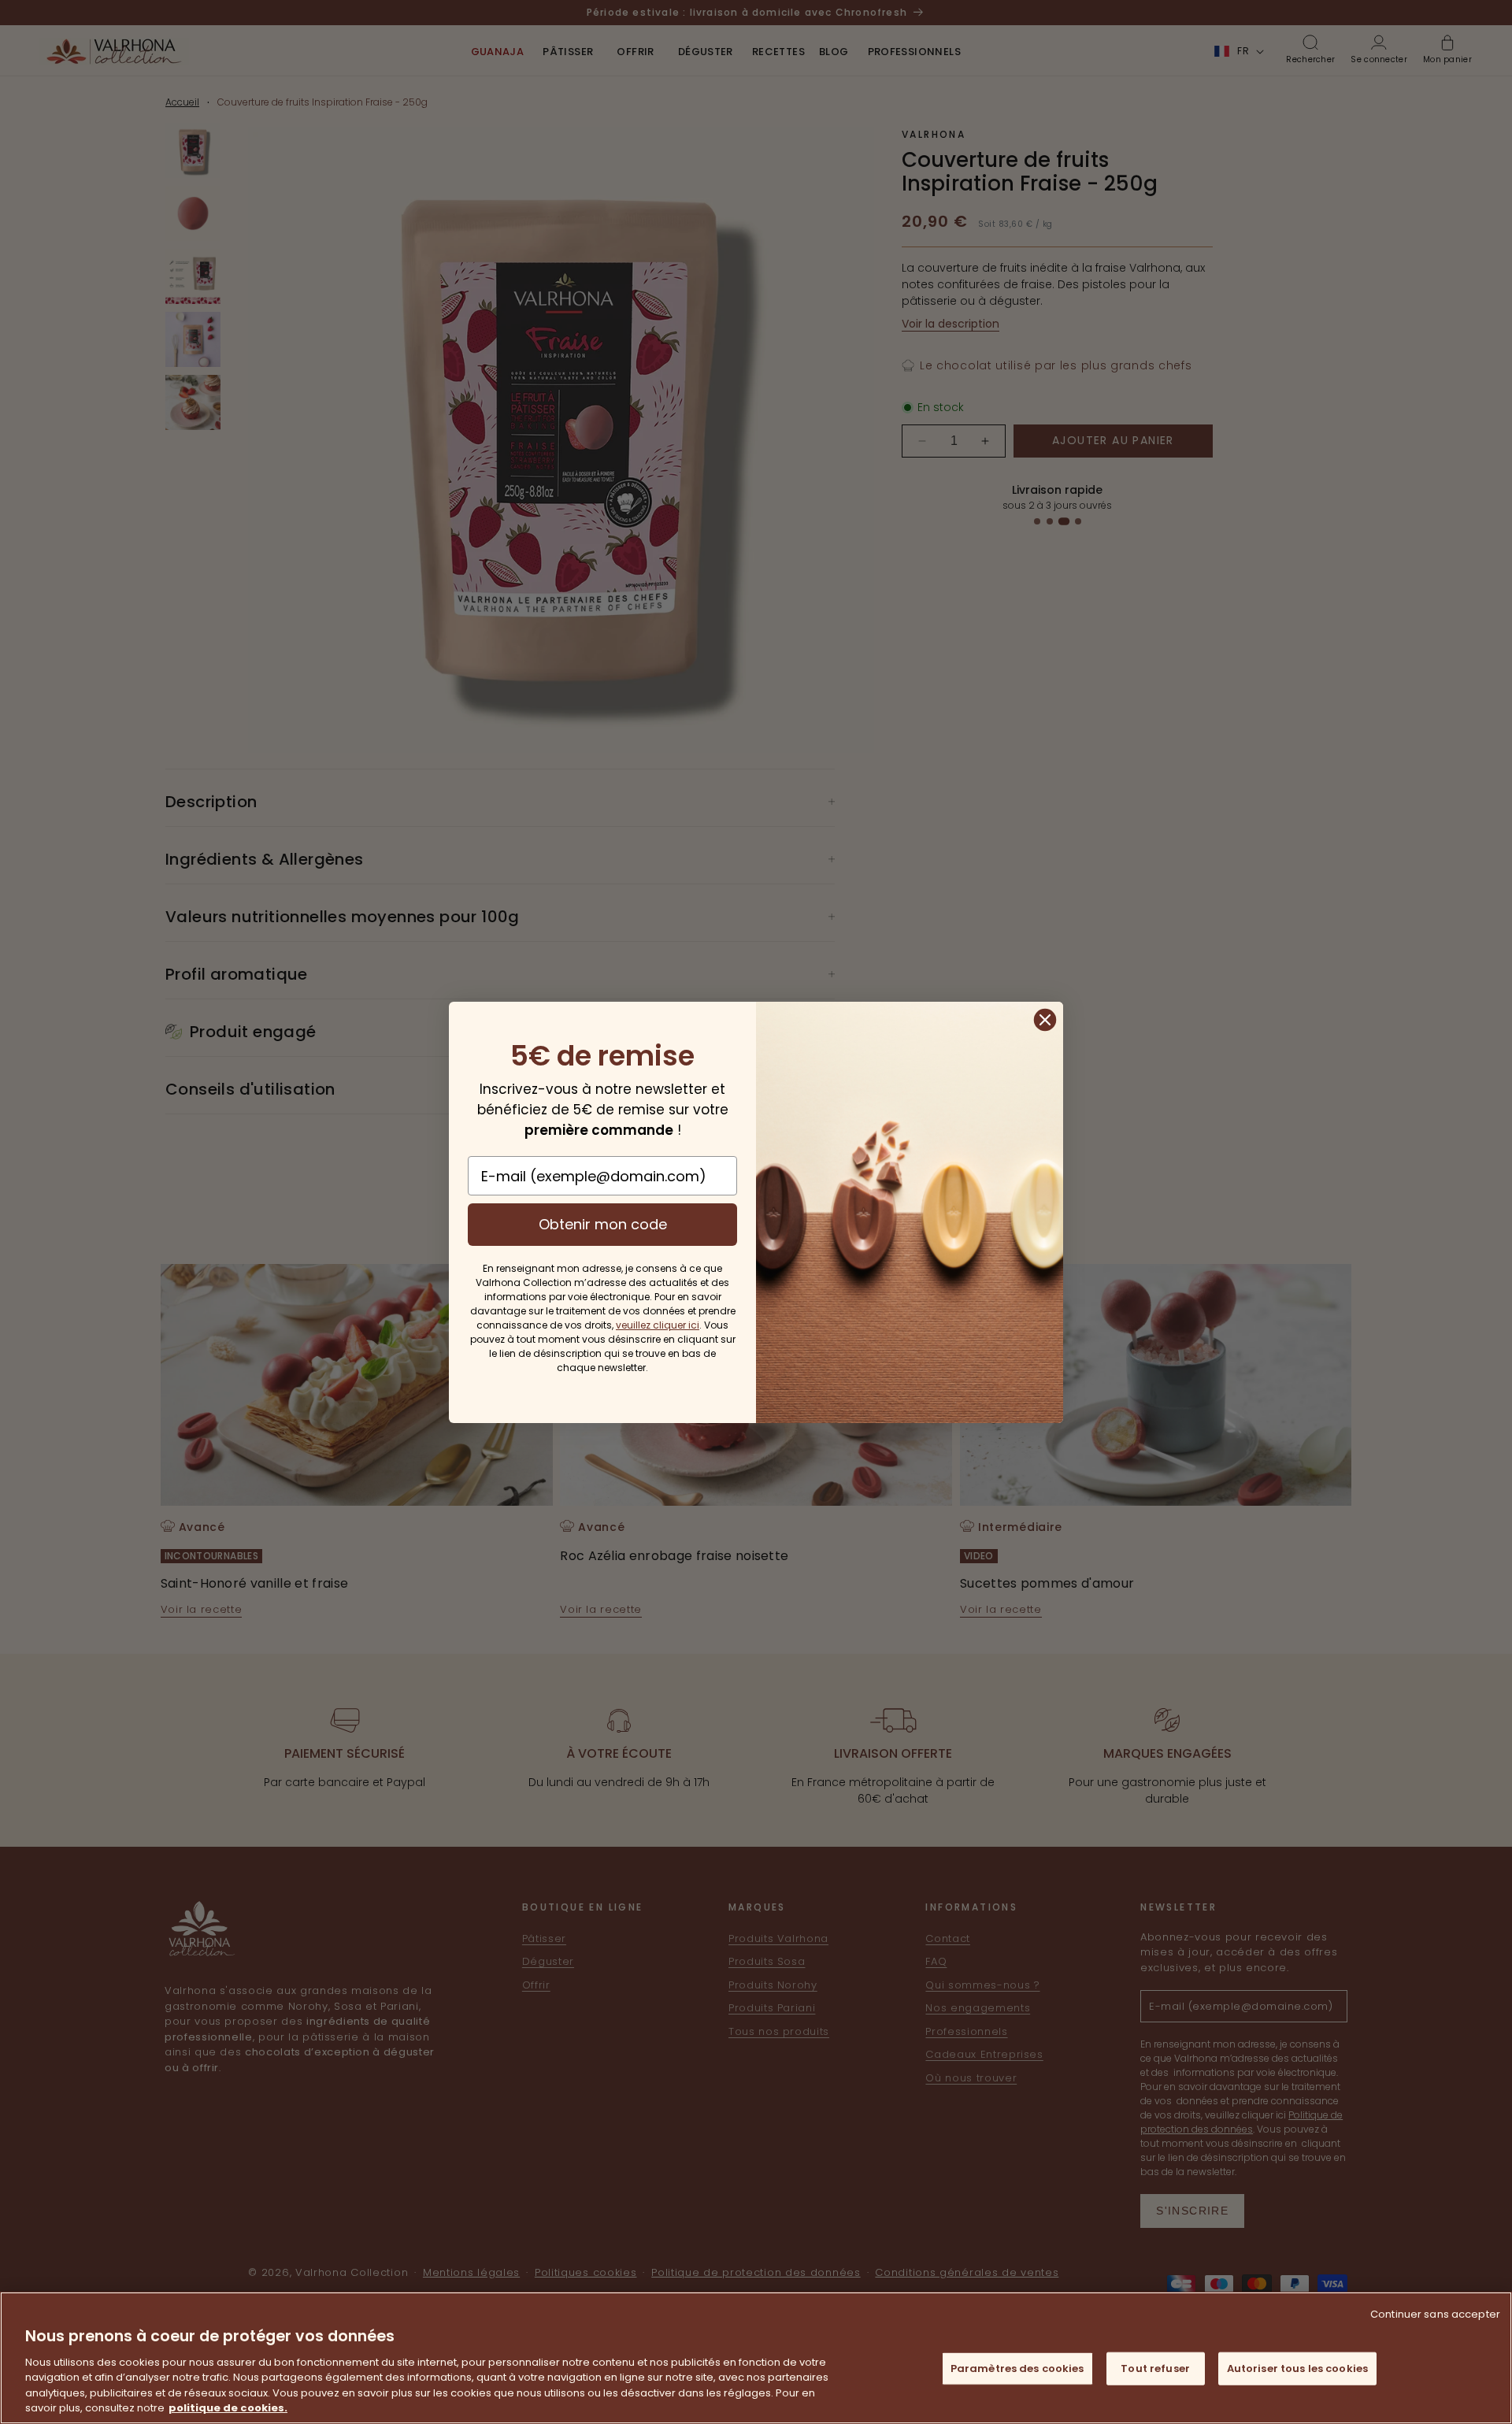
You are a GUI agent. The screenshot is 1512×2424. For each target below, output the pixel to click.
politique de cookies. (228, 2408)
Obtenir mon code (603, 1224)
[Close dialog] (1045, 1020)
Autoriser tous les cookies (1297, 2368)
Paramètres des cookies (1017, 2368)
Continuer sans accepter (1435, 2314)
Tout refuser (1155, 2368)
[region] (756, 2358)
